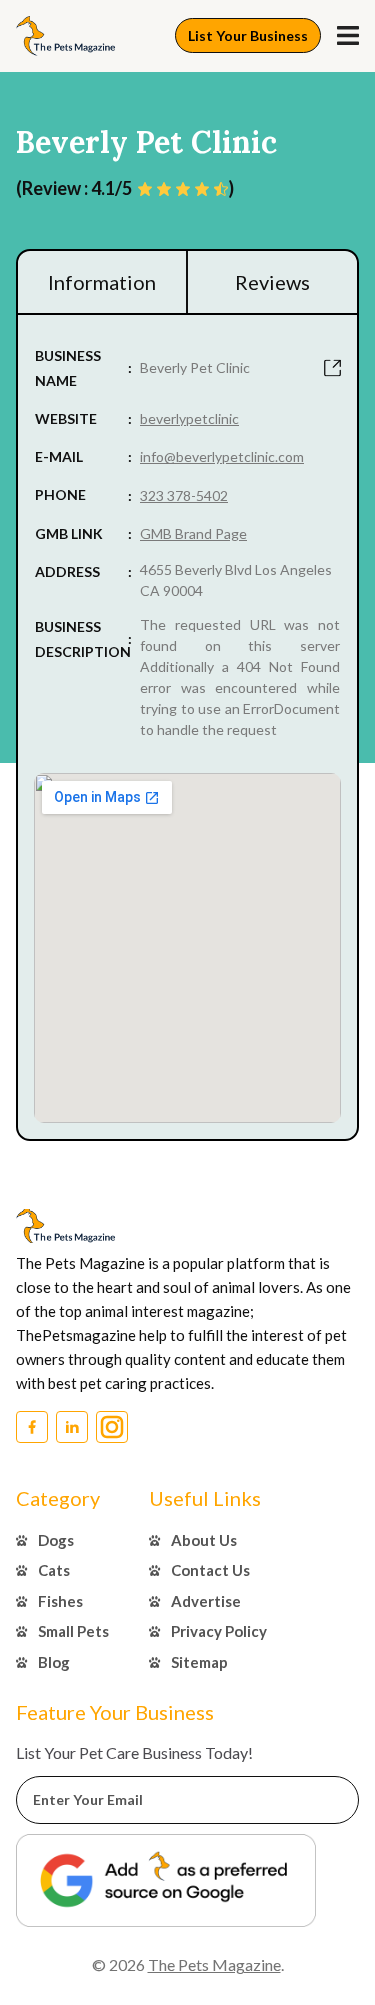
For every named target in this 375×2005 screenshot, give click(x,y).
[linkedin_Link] (72, 1427)
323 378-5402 (184, 495)
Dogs (56, 1540)
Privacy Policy (219, 1631)
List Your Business (248, 35)
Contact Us (210, 1570)
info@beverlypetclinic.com (222, 456)
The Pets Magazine (214, 1964)
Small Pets (73, 1631)
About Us (204, 1540)
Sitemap (199, 1662)
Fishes (60, 1601)
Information (102, 282)
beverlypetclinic (189, 418)
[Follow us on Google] (166, 1880)
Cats (54, 1570)
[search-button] (348, 35)
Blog (54, 1662)
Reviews (272, 282)
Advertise (206, 1601)
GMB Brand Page (193, 533)
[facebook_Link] (32, 1427)
